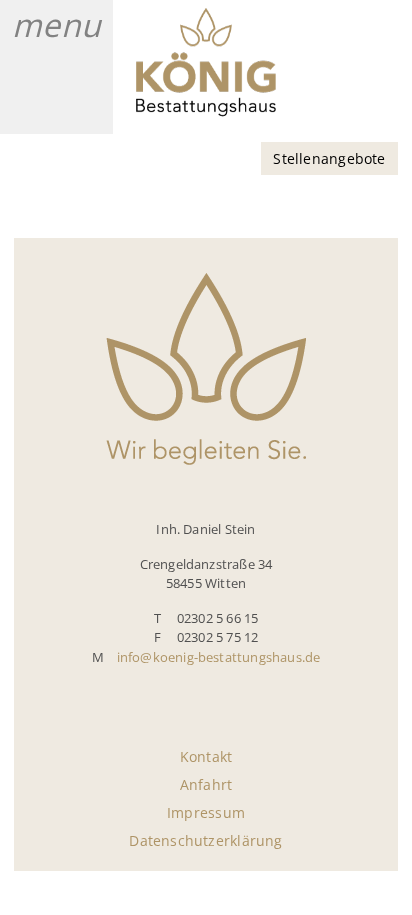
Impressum (206, 812)
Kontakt (206, 756)
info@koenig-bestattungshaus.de (219, 657)
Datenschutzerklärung (205, 840)
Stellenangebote (329, 158)
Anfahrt (206, 784)
